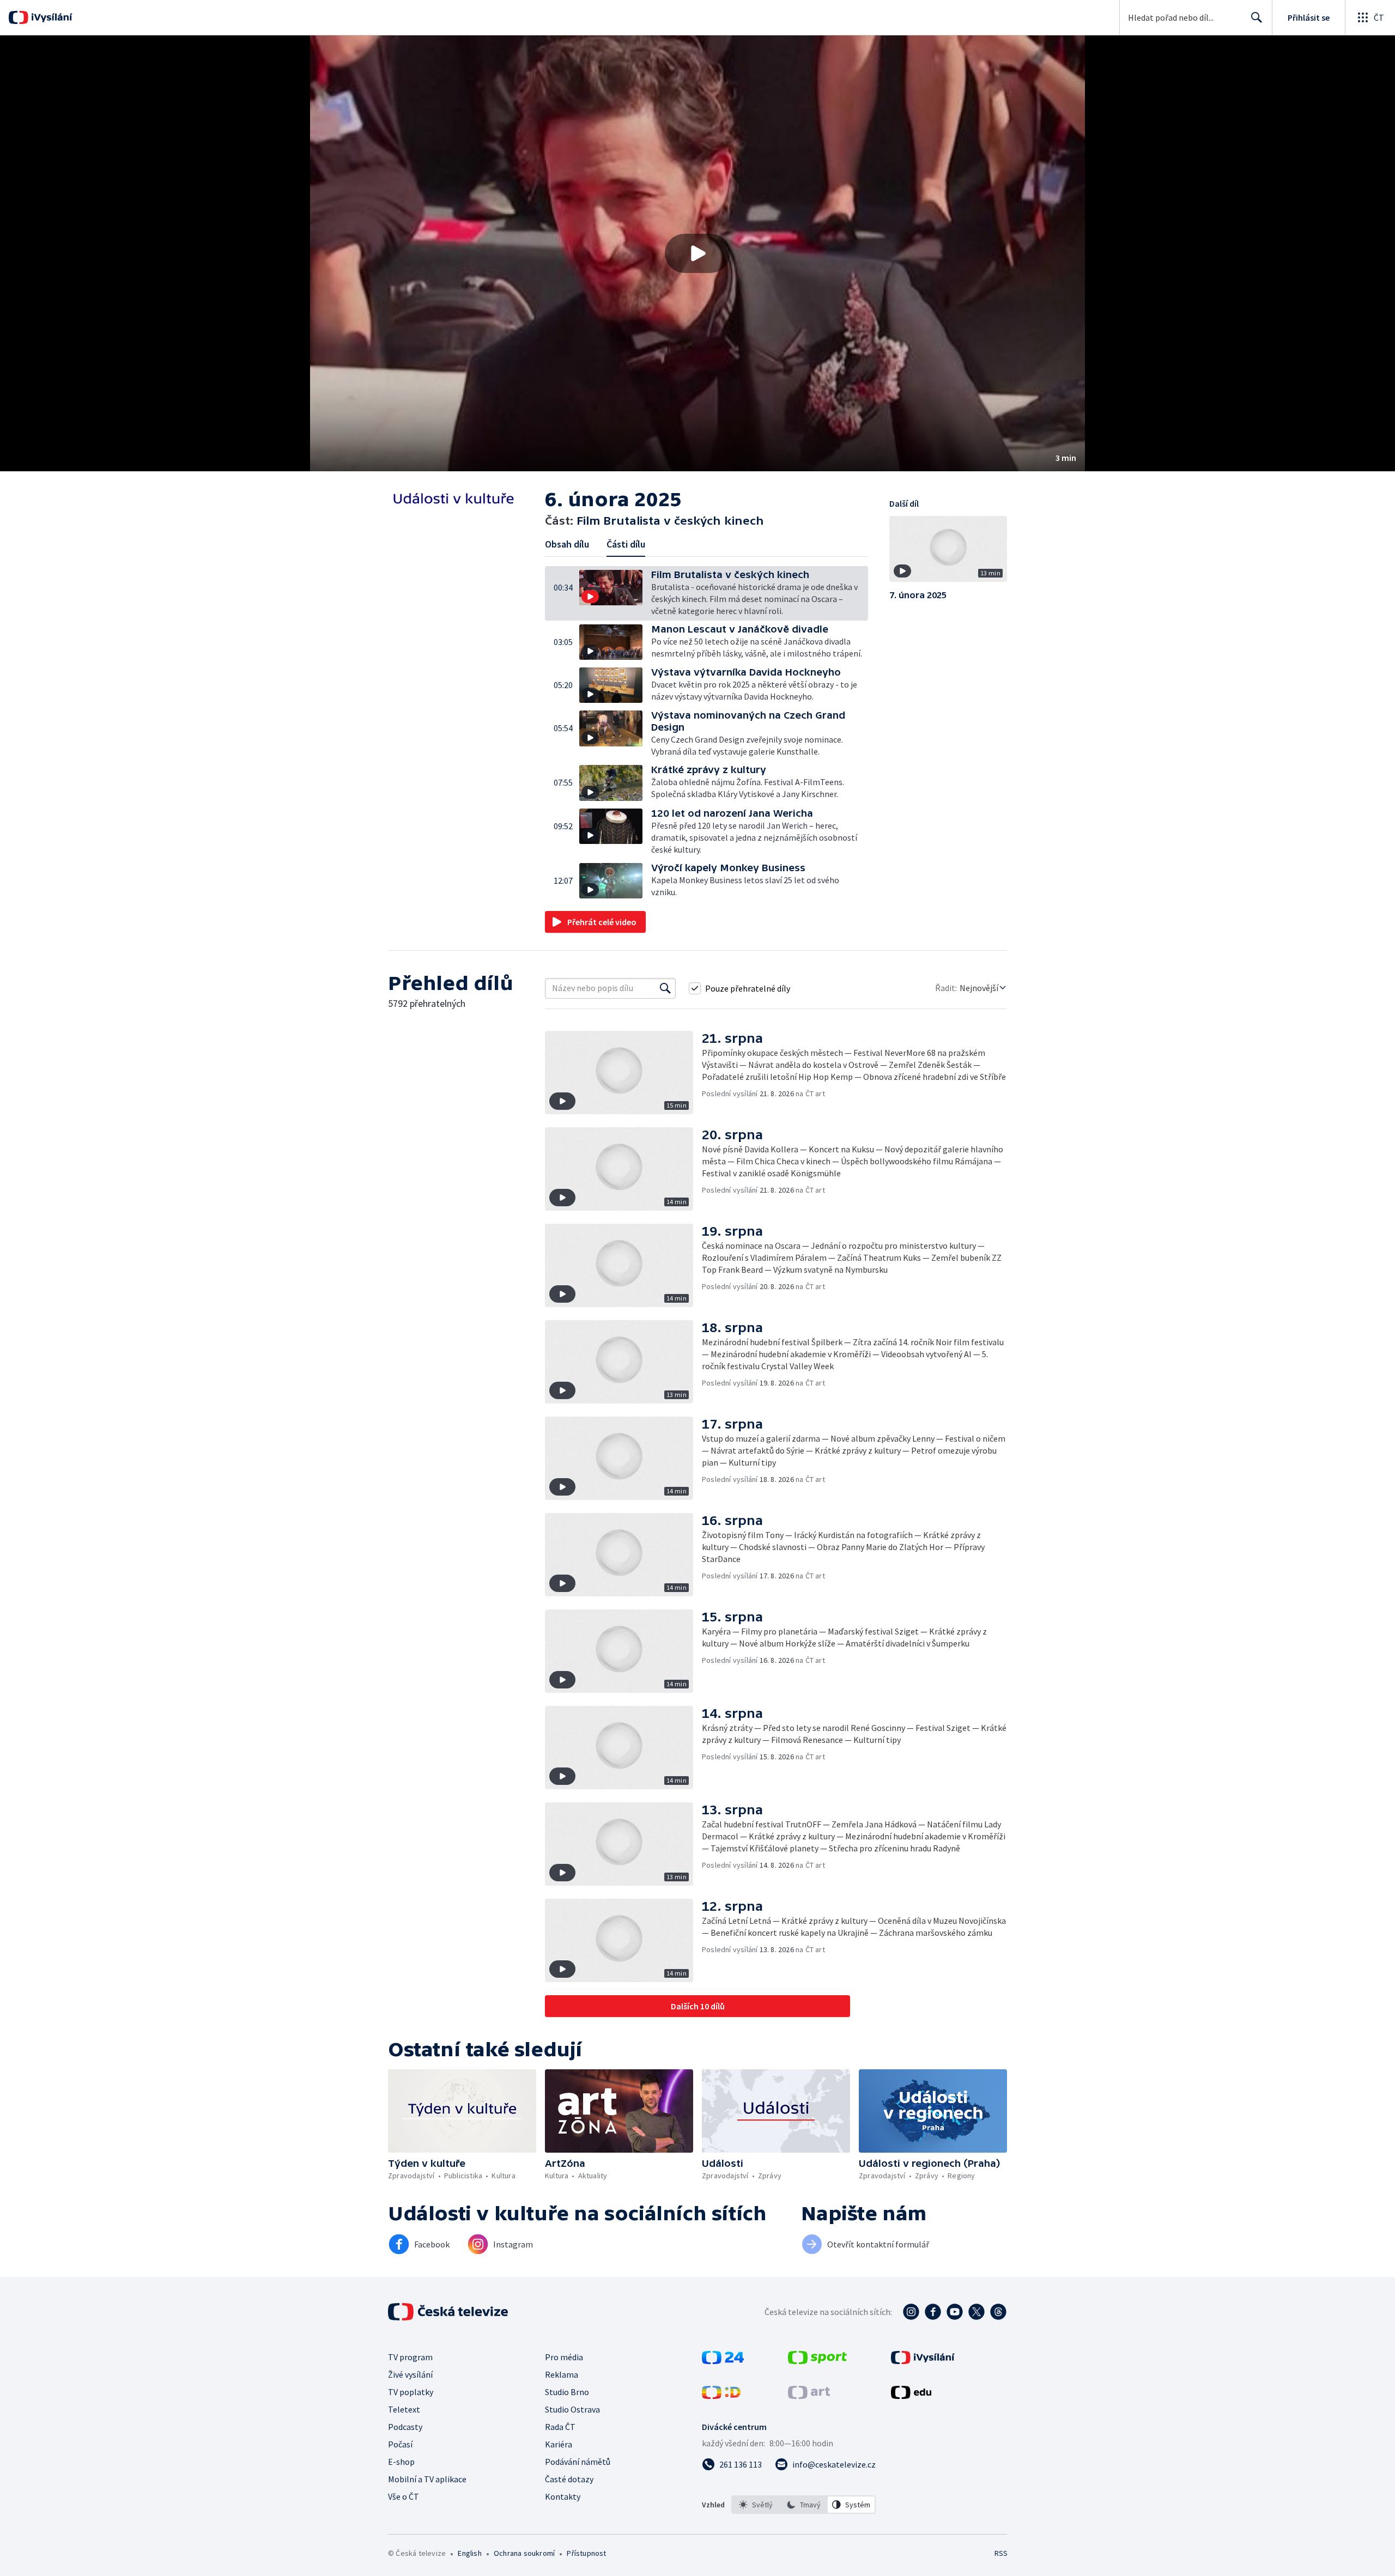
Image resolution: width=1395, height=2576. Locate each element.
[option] (756, 2505)
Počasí (400, 2444)
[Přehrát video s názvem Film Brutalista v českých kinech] (697, 253)
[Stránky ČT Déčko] (721, 2396)
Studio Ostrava (572, 2409)
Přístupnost (586, 2553)
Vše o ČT (404, 2496)
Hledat (1257, 17)
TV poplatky (411, 2392)
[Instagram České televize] (911, 2312)
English (469, 2553)
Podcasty (405, 2427)
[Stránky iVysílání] (923, 2361)
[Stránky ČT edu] (911, 2396)
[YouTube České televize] (955, 2312)
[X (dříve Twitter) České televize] (976, 2312)
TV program (410, 2357)
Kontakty (563, 2496)
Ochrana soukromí (524, 2553)
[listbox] (803, 2505)
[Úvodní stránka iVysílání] (50, 17)
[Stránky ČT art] (809, 2396)
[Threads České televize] (998, 2312)
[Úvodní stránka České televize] (449, 2312)
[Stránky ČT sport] (817, 2361)
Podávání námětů (578, 2462)
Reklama (562, 2374)
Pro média (564, 2357)
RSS (1001, 2553)
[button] (697, 253)
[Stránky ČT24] (723, 2361)
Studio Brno (567, 2392)
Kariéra (559, 2444)
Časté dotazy (569, 2479)
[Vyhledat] (665, 988)
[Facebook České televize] (933, 2312)
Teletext (404, 2409)
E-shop (401, 2462)
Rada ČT (560, 2427)
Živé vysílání (410, 2374)
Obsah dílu (567, 544)
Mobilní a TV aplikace (427, 2479)
